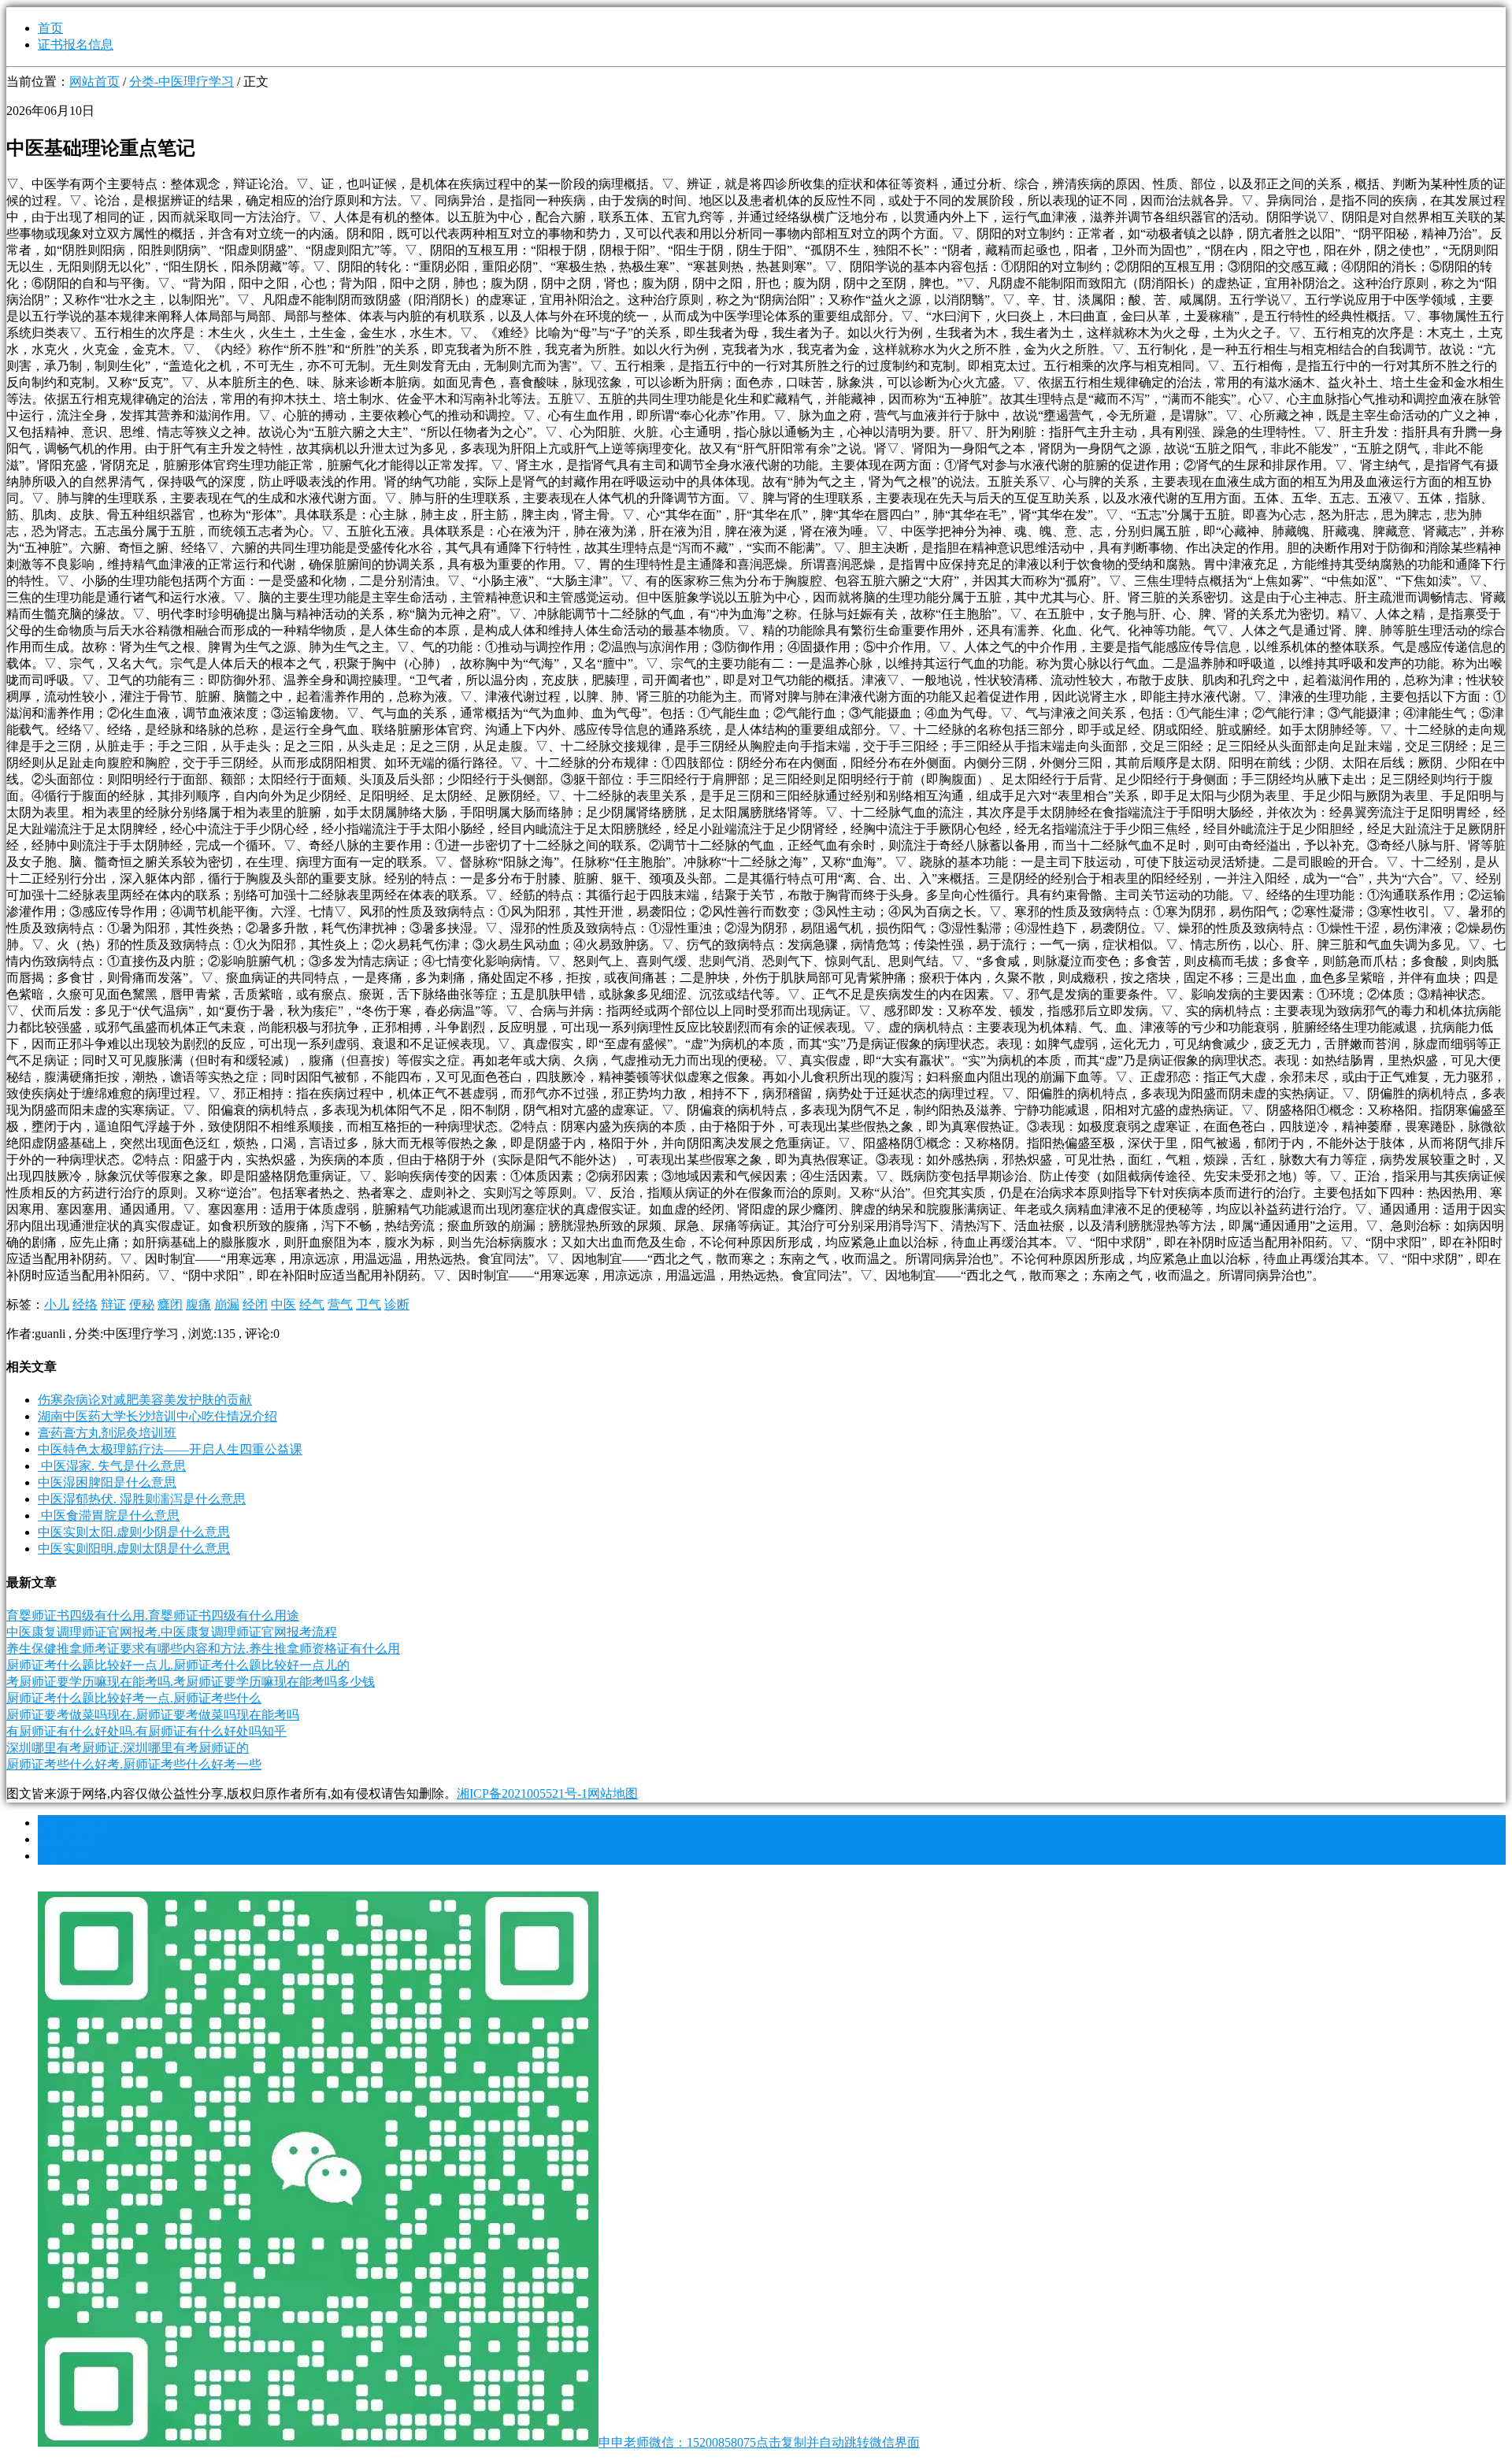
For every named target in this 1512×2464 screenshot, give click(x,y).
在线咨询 (68, 1839)
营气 (340, 1304)
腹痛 (198, 1304)
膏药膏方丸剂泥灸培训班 (107, 1433)
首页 (50, 28)
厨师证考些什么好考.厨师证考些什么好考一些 (134, 1764)
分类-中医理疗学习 (182, 82)
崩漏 (227, 1304)
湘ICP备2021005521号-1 (522, 1793)
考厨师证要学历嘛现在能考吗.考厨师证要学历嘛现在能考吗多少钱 (191, 1682)
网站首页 (94, 82)
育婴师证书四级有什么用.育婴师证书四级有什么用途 (153, 1615)
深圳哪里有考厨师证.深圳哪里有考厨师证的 (128, 1748)
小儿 (57, 1304)
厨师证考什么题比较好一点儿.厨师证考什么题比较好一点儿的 (178, 1665)
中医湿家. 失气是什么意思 (112, 1466)
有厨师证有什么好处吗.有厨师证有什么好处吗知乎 (146, 1731)
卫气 (369, 1304)
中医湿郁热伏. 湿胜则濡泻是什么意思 (142, 1499)
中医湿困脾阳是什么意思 (107, 1482)
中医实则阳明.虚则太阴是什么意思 (134, 1549)
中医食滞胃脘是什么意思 (109, 1515)
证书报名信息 (76, 44)
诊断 (397, 1304)
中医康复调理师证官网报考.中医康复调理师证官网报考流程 (172, 1632)
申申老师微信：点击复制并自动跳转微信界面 (759, 2442)
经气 (312, 1304)
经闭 (255, 1304)
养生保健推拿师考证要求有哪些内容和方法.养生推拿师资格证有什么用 (203, 1649)
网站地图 (613, 1793)
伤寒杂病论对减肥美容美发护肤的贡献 (145, 1400)
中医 (283, 1304)
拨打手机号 (74, 1823)
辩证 (113, 1304)
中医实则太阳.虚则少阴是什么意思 (134, 1532)
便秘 (142, 1304)
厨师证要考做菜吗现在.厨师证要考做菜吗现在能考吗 (153, 1715)
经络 (85, 1304)
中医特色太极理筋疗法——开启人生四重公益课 (170, 1449)
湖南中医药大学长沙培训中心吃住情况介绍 (157, 1416)
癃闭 (170, 1304)
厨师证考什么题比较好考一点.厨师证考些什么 (134, 1698)
